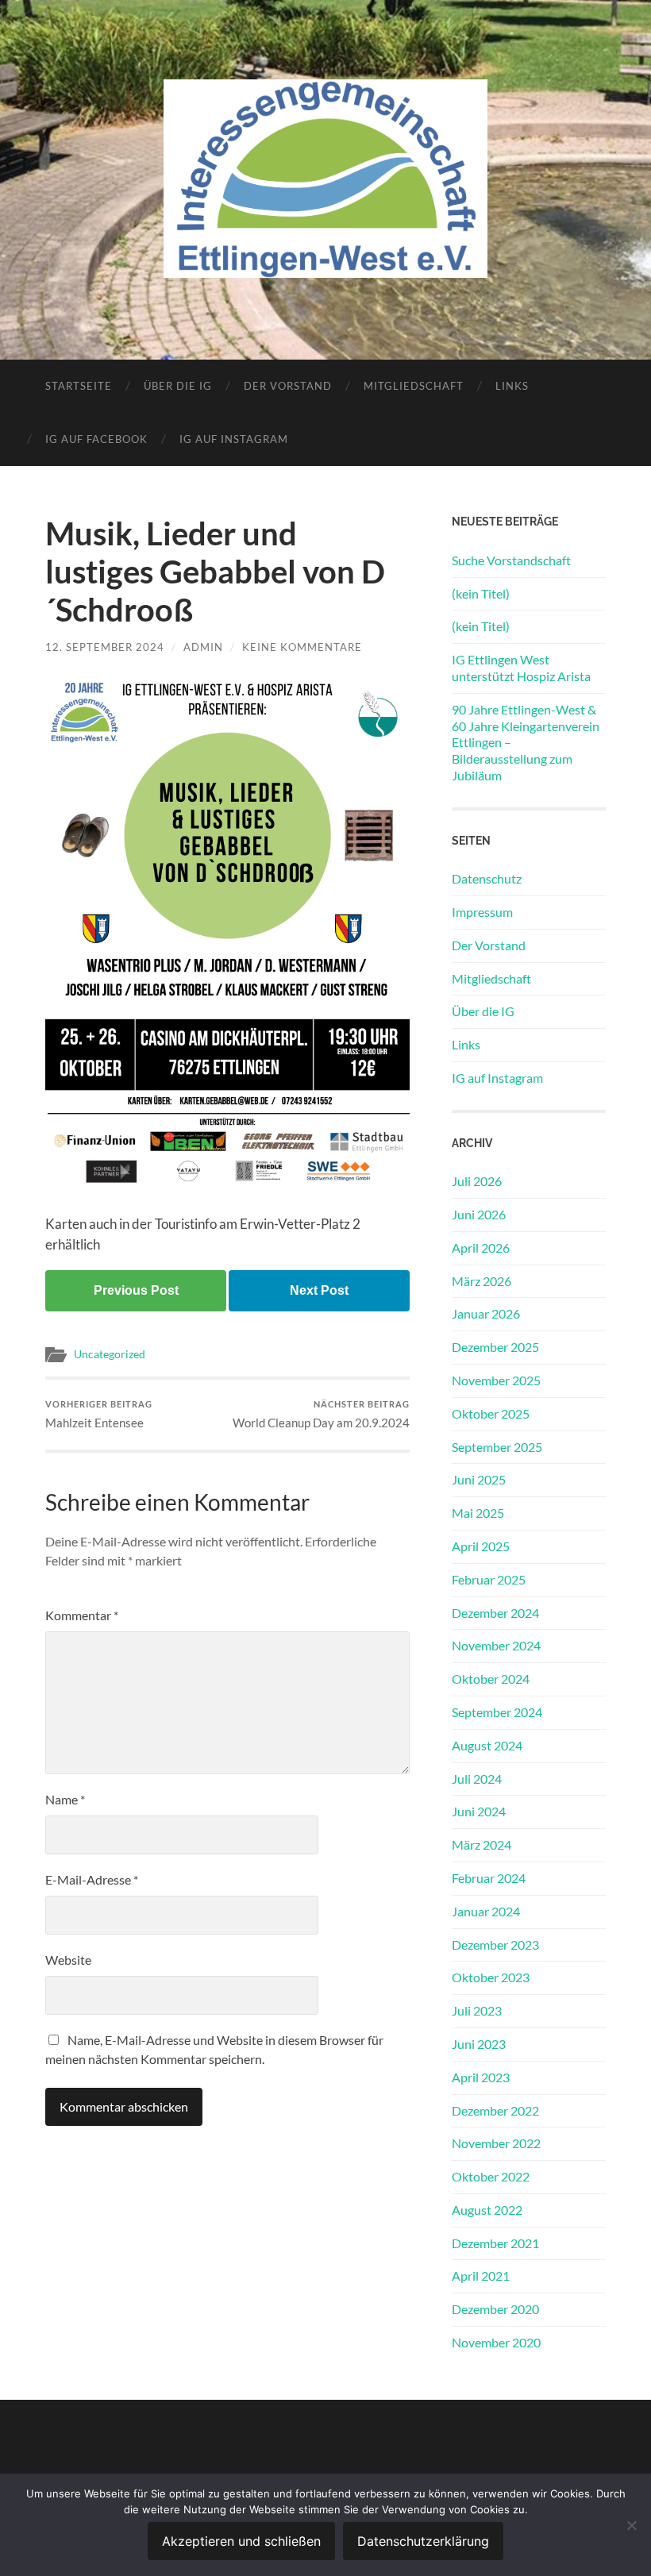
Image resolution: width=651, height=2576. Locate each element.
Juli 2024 (477, 1779)
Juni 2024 (479, 1811)
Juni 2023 (479, 2044)
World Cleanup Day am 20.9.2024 (321, 1414)
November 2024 (496, 1645)
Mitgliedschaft (414, 386)
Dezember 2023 (495, 1945)
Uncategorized (110, 1354)
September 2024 (497, 1712)
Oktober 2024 (491, 1679)
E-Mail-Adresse (92, 1879)
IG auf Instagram (234, 439)
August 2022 (487, 2210)
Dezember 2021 (495, 2243)
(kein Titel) (481, 593)
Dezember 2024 (495, 1613)
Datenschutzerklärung (423, 2541)
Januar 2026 (486, 1313)
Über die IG (178, 386)
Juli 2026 (477, 1181)
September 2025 (497, 1447)
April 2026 (481, 1248)
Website (68, 1960)
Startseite (79, 386)
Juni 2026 (479, 1214)
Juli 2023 (477, 2010)
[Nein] (631, 2525)
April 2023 (481, 2077)
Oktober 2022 (491, 2176)
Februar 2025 (489, 1579)
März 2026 (482, 1281)
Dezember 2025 (495, 1347)
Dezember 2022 (495, 2110)
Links (512, 386)
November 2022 (496, 2143)
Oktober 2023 (491, 1977)
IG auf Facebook (96, 439)
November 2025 (496, 1380)
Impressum (482, 912)
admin (203, 647)
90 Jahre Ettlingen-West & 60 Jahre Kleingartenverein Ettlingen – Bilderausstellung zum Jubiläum (526, 742)
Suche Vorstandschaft (511, 560)
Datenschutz (487, 878)
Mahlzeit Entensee (99, 1414)
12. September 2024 (105, 647)
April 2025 (481, 1546)
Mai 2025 (478, 1513)
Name (65, 1799)
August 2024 (487, 1745)
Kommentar (82, 1615)
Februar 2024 (489, 1878)
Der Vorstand (288, 386)
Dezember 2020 (495, 2309)
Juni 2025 (479, 1479)
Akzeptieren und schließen (241, 2541)
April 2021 (481, 2276)
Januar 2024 (486, 1911)
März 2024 (482, 1844)
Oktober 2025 (491, 1413)
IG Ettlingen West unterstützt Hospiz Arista (521, 668)
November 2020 (496, 2342)
